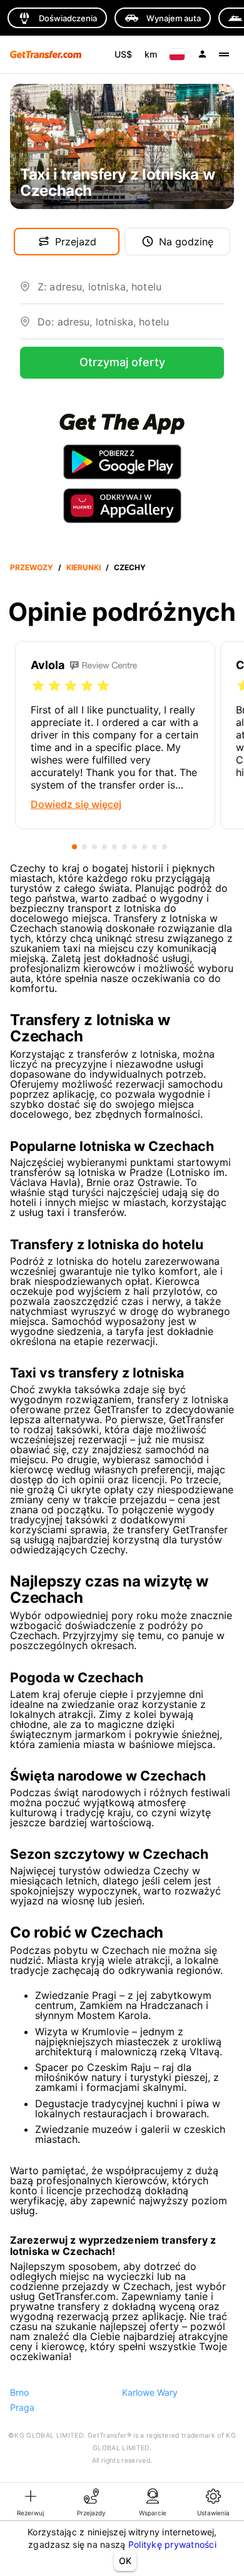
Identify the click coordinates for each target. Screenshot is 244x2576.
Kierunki (84, 567)
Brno (19, 2392)
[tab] (31, 2502)
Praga (22, 2407)
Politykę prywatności (172, 2544)
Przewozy (32, 567)
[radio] (38, 686)
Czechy (130, 567)
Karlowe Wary (150, 2392)
